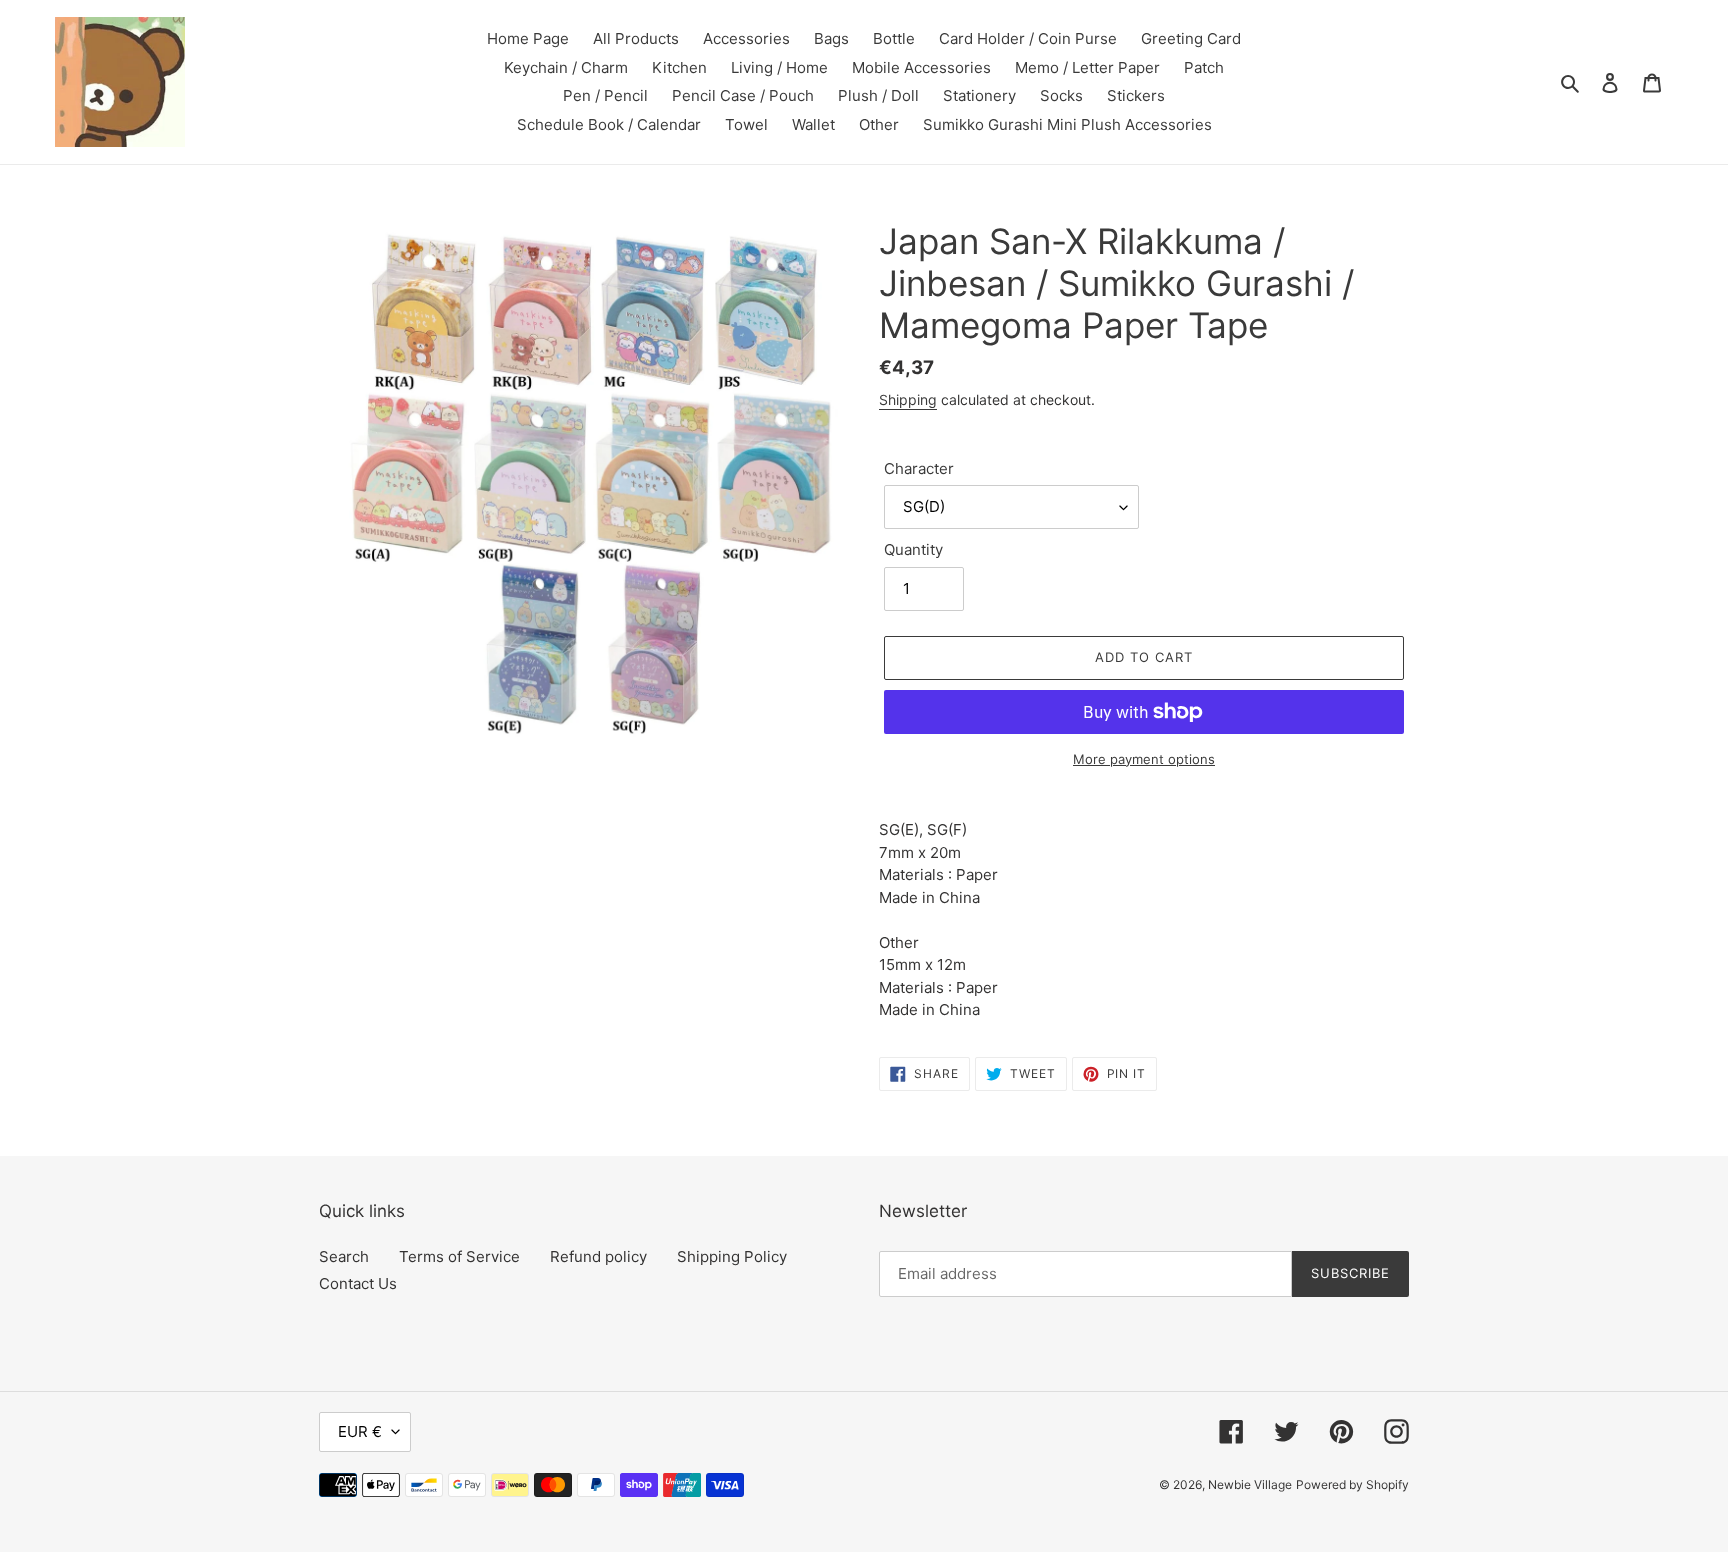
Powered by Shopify (1352, 1484)
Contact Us (358, 1283)
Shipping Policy (732, 1256)
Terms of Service (459, 1256)
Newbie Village (1250, 1484)
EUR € (360, 1431)
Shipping (908, 399)
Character (919, 468)
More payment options (1144, 759)
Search (344, 1256)
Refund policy (598, 1256)
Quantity (913, 549)
